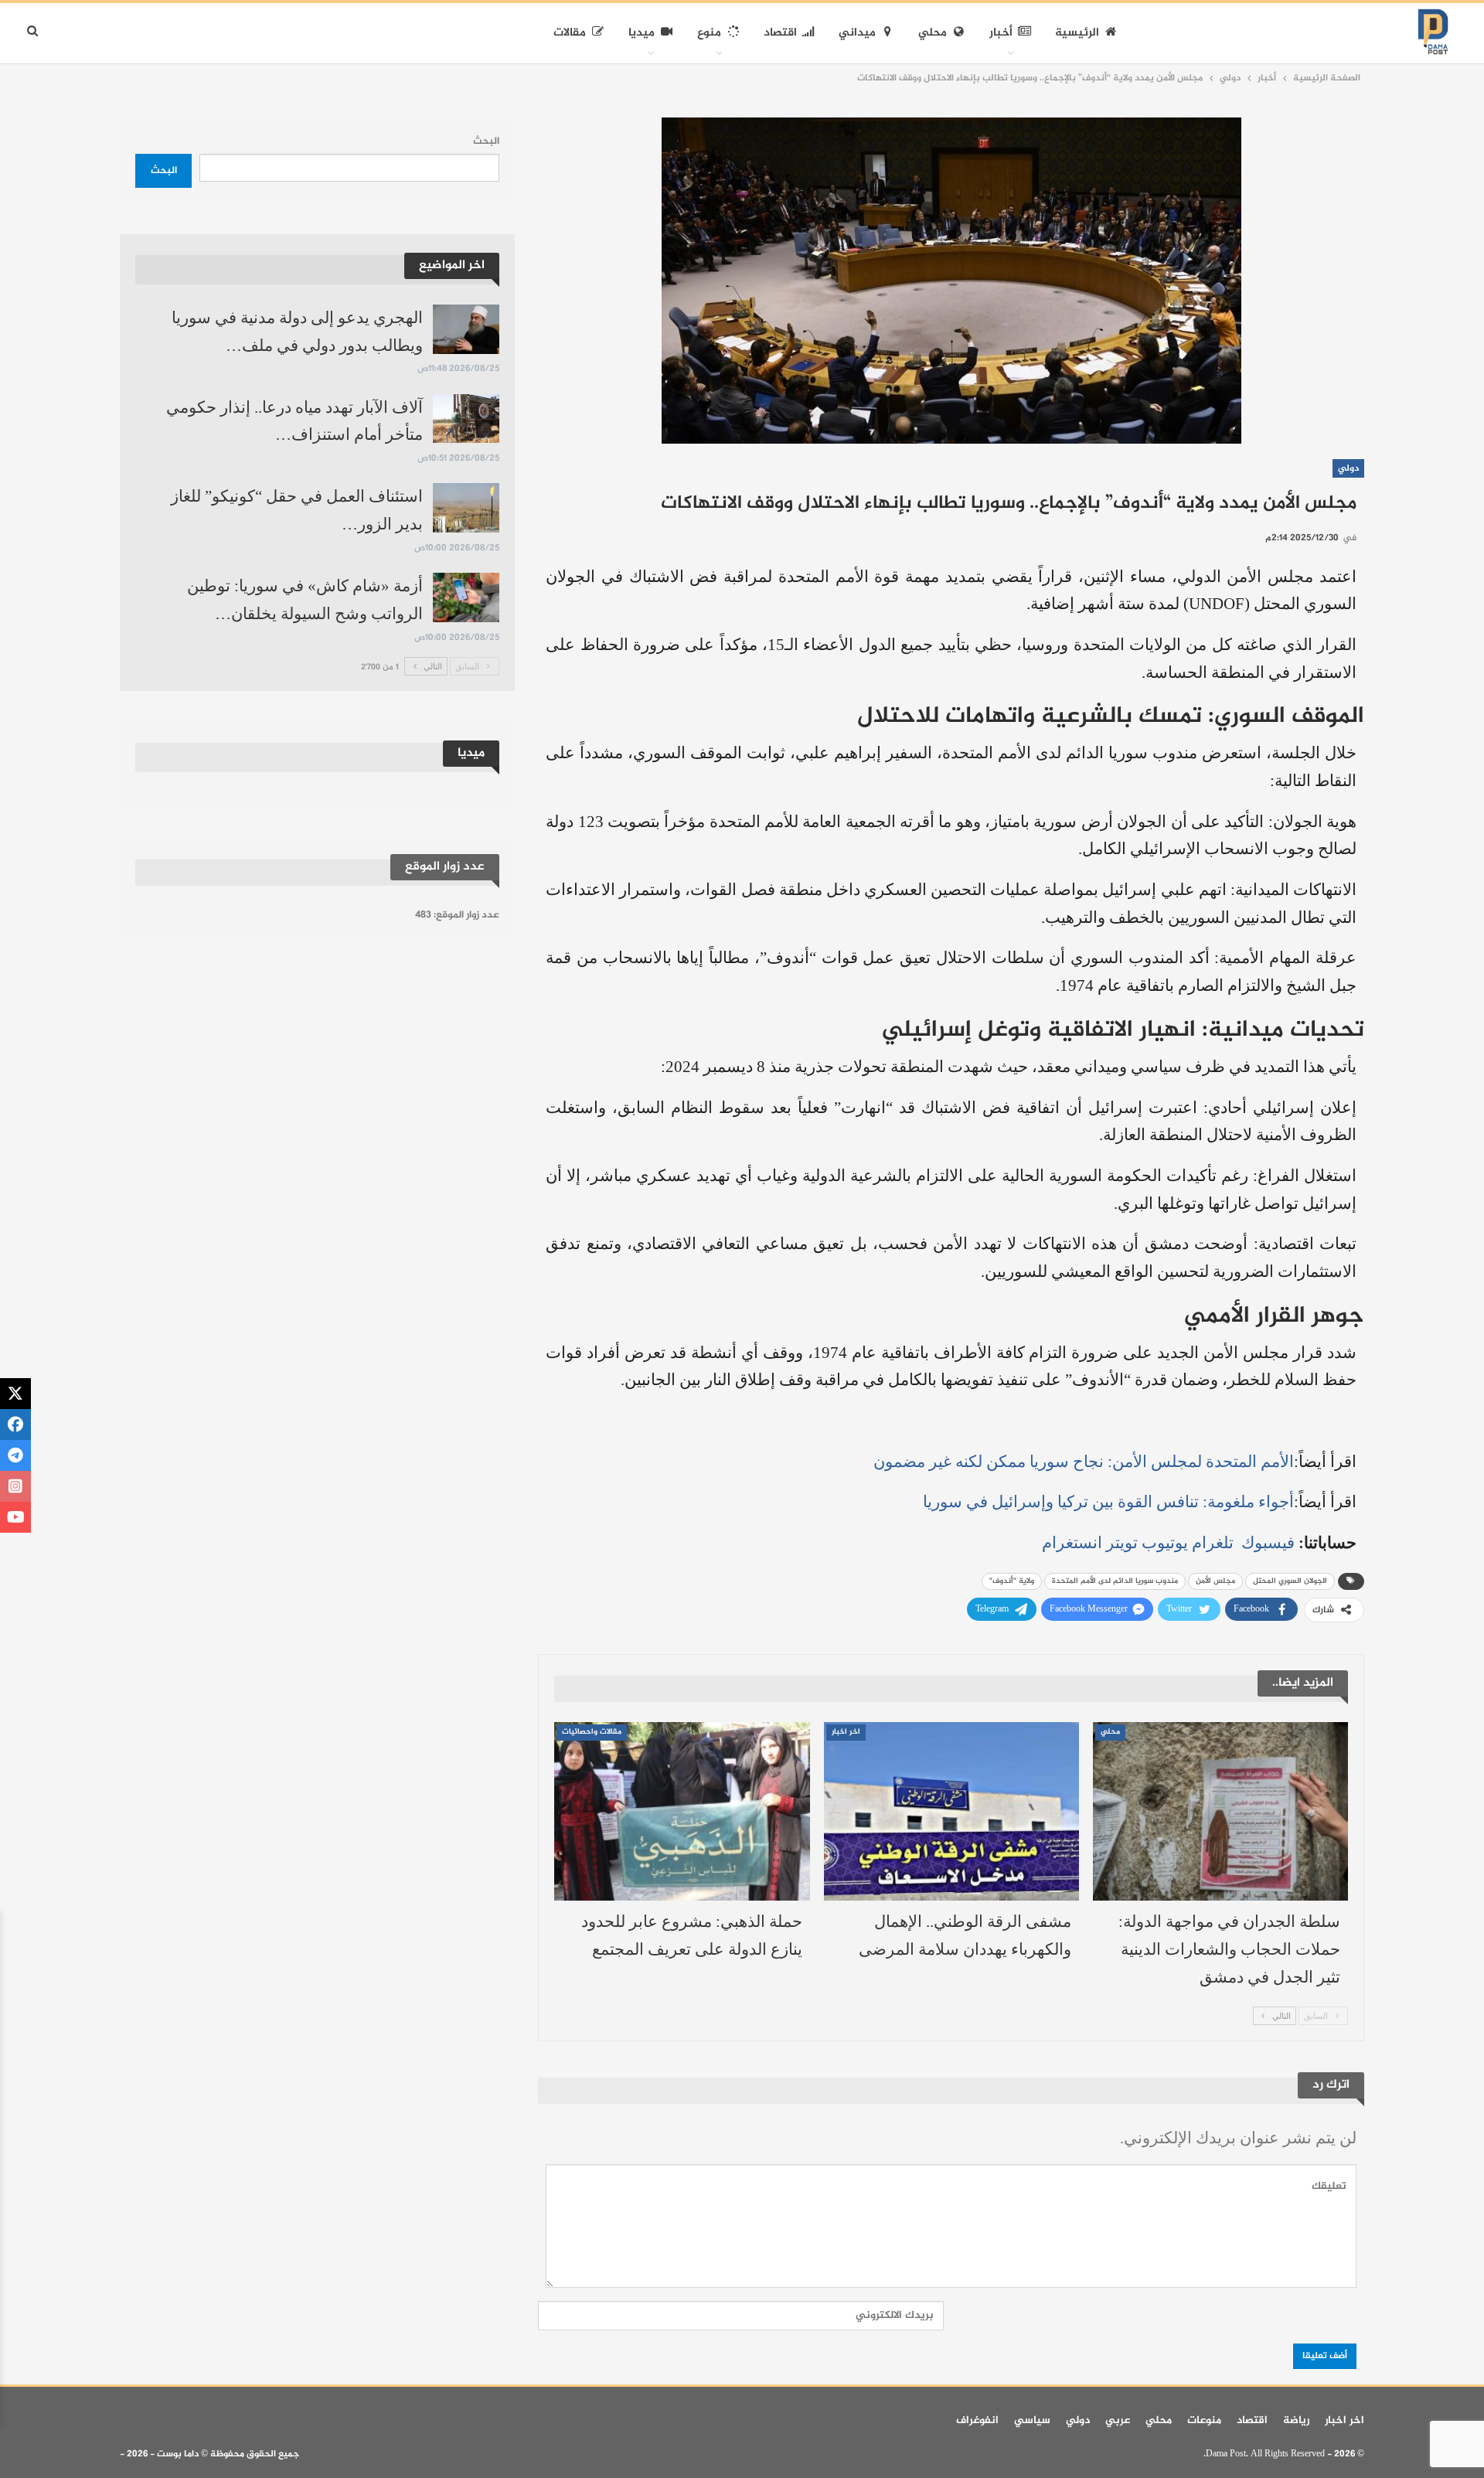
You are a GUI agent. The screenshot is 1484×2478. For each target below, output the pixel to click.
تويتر (1122, 1543)
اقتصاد (780, 33)
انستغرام (1072, 1543)
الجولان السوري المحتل (1290, 1581)
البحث (486, 141)
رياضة (1296, 2420)
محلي (933, 33)
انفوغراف (977, 2420)
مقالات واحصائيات (592, 1732)
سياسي (1032, 2420)
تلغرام (1213, 1543)
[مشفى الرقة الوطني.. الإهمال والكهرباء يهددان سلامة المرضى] (951, 1811)
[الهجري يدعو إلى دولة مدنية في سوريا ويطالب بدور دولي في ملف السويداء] (466, 329)
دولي (1348, 468)
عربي (1118, 2420)
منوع (709, 33)
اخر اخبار (846, 1732)
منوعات (1204, 2420)
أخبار (1001, 33)
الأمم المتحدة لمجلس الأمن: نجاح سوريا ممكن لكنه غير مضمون (1084, 1462)
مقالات (570, 33)
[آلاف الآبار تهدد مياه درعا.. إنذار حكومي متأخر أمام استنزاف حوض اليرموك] (466, 419)
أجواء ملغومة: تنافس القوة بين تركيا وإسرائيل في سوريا (1108, 1502)
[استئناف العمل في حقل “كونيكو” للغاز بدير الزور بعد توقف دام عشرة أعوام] (466, 508)
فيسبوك (1266, 1543)
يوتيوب (1165, 1543)
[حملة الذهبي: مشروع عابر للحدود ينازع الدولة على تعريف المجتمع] (682, 1811)
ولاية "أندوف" (1012, 1581)
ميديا (642, 33)
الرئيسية (1077, 33)
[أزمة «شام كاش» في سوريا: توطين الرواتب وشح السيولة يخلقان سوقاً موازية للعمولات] (466, 597)
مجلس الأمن (1215, 1581)
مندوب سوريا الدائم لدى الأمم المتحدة (1115, 1581)
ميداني (857, 33)
